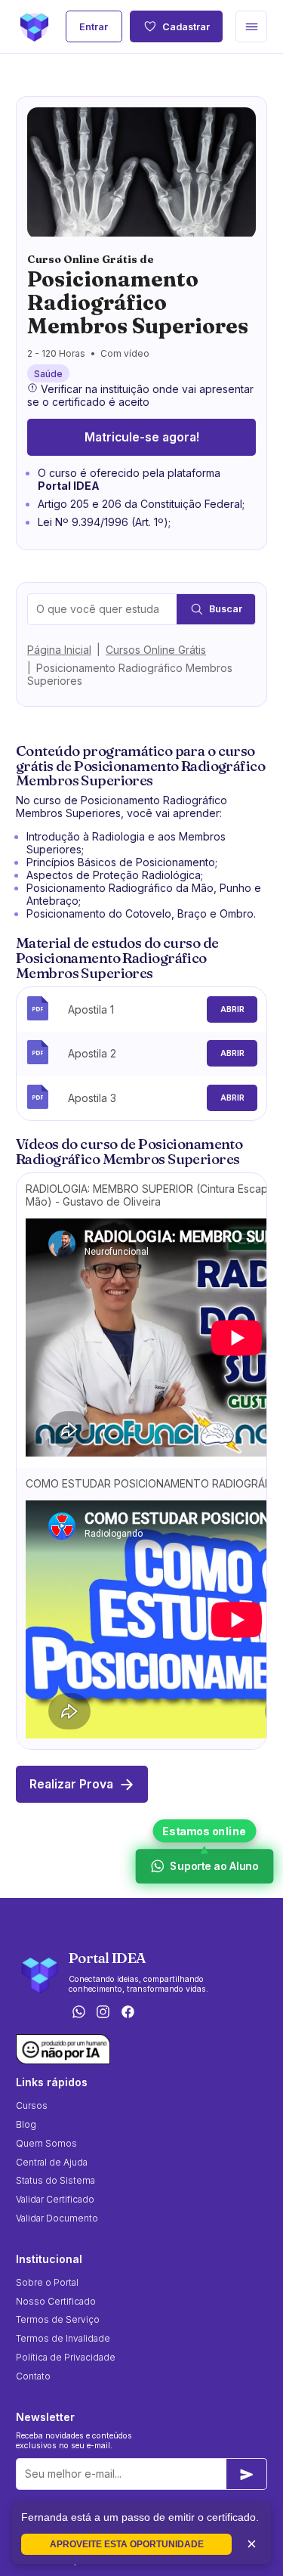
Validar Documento (57, 2218)
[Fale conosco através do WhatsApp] (78, 2012)
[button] (251, 26)
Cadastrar (186, 27)
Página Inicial (59, 650)
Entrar (94, 27)
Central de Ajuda (52, 2162)
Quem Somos (46, 2143)
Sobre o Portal (47, 2282)
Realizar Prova (71, 1784)
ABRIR (232, 1009)
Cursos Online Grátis (156, 650)
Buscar (226, 609)
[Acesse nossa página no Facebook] (128, 2012)
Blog (26, 2124)
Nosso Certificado (56, 2301)
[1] (247, 2474)
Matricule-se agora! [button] (142, 437)
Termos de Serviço (58, 2319)
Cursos (32, 2105)
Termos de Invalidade (63, 2338)
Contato (33, 2376)
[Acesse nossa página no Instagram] (103, 2012)
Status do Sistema (55, 2180)
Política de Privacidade (66, 2357)
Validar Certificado (55, 2199)
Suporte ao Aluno (213, 1867)
